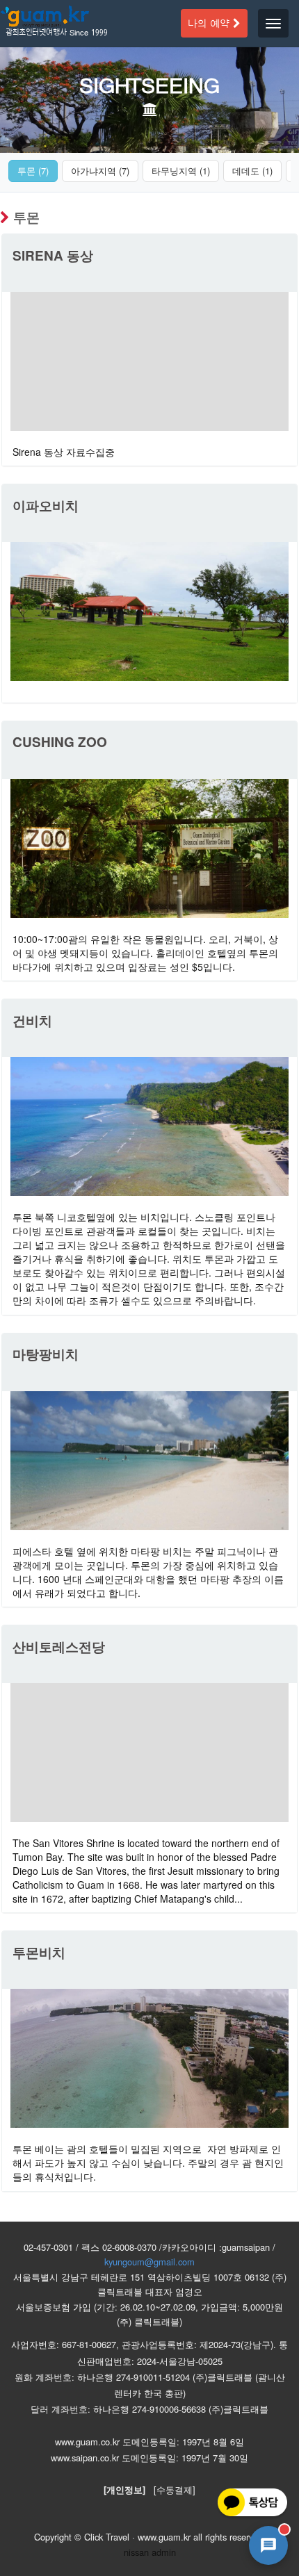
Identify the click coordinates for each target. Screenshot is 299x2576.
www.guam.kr (164, 2537)
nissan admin (150, 2552)
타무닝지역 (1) (181, 171)
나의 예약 (210, 23)
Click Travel (107, 2537)
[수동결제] (175, 2489)
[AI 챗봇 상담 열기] (268, 2545)
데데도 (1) (252, 171)
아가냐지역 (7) (100, 171)
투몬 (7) (33, 171)
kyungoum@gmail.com (149, 2262)
